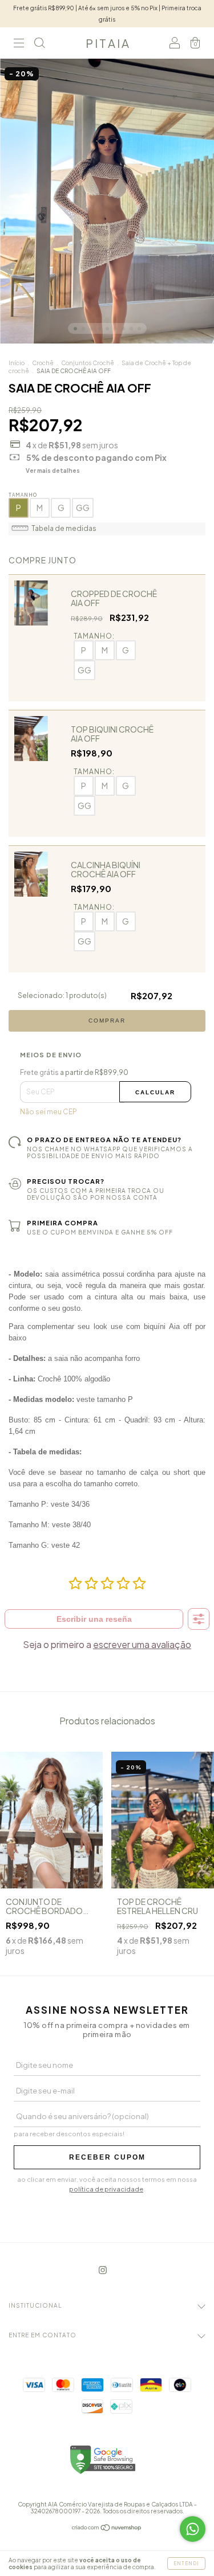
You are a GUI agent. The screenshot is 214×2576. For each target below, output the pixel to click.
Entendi (186, 2563)
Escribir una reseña (94, 1619)
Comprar (107, 1021)
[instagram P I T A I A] (103, 2270)
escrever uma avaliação (142, 1644)
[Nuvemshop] (107, 2529)
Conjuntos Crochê (88, 363)
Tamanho (23, 495)
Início (17, 363)
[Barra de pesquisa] (39, 45)
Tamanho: (94, 636)
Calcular (155, 1092)
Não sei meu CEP (49, 1112)
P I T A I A (107, 43)
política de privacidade (106, 2189)
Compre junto (43, 560)
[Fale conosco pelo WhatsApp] (193, 2529)
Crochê (43, 363)
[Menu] (19, 45)
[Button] (199, 1619)
